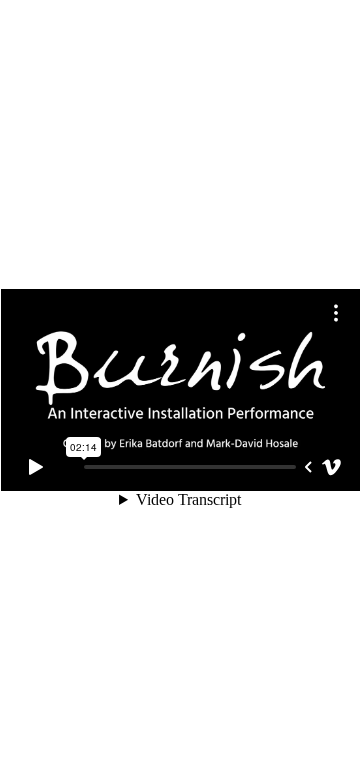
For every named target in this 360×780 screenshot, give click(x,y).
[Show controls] (308, 467)
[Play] (36, 467)
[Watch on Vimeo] (332, 467)
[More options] (336, 313)
